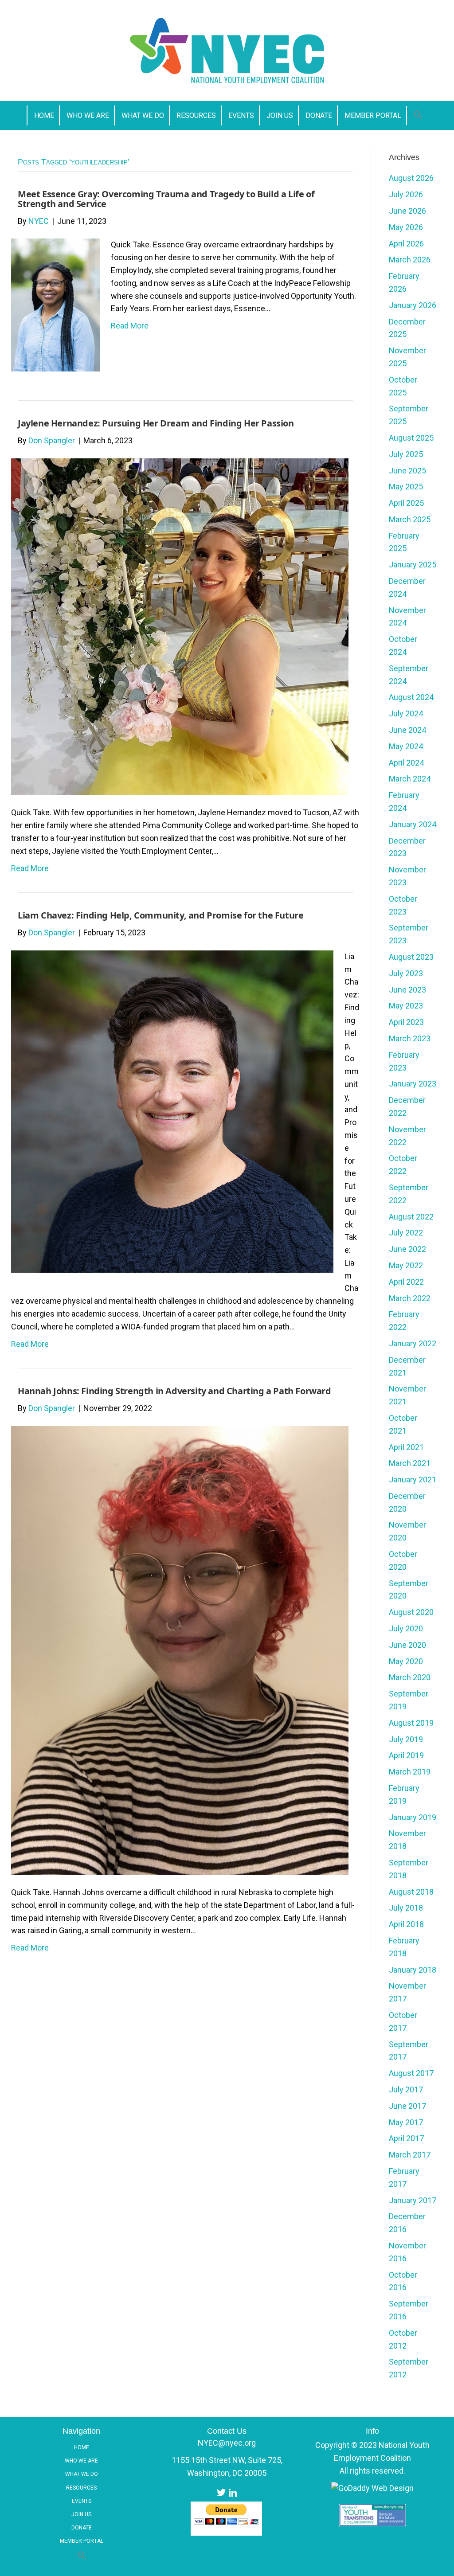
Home (82, 2447)
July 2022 (406, 1233)
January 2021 (413, 1480)
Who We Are (81, 2461)
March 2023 (410, 1038)
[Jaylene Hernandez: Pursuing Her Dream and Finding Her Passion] (180, 626)
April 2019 (406, 1755)
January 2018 (413, 1970)
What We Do (82, 2474)
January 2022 (413, 1343)
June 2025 (407, 471)
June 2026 (407, 211)
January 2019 (413, 1817)
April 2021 (406, 1447)
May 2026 (406, 227)
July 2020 (406, 1628)
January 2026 (413, 305)
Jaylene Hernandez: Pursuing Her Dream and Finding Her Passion (156, 423)
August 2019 (411, 1723)
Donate (82, 2528)
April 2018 (406, 1924)
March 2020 (410, 1677)
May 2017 (406, 2122)
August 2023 (411, 957)
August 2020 (411, 1612)
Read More (130, 326)
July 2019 (406, 1739)
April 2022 (406, 1282)
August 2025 (411, 438)
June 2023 (407, 990)
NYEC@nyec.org (227, 2443)
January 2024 (413, 824)
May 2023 (406, 1006)
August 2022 (411, 1217)
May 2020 (406, 1661)
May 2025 (406, 487)
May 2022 (406, 1265)
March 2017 (410, 2155)
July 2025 (406, 454)
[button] (418, 115)
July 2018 (406, 1908)
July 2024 (406, 713)
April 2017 (406, 2138)
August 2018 (411, 1892)
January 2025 (413, 565)
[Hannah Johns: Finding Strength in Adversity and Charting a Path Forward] (180, 1650)
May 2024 (406, 746)
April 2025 (406, 503)
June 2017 (407, 2106)
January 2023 (413, 1084)
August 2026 (411, 178)
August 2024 (411, 697)
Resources (81, 2488)
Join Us (81, 2514)
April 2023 (406, 1022)
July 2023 (406, 973)
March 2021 (410, 1463)
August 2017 (411, 2073)
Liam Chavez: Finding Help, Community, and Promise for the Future (160, 915)
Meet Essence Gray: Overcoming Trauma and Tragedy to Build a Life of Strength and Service (166, 199)
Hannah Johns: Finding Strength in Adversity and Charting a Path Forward (174, 1391)
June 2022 (407, 1249)
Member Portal (82, 2541)
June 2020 (407, 1645)
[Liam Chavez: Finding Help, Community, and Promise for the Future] (172, 1111)
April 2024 (406, 763)
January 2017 (413, 2200)
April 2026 (406, 244)
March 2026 (410, 260)
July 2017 (406, 2089)
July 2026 (406, 194)
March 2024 (410, 779)
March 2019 (410, 1772)
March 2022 (410, 1298)
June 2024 (407, 730)
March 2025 (410, 519)
